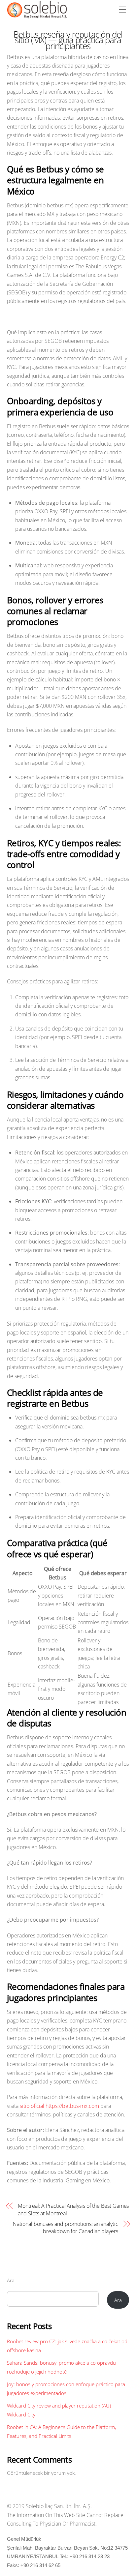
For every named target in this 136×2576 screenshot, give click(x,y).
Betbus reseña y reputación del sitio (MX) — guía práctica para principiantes (68, 40)
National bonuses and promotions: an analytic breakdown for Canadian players (65, 2228)
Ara (11, 2280)
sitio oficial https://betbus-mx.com (59, 2106)
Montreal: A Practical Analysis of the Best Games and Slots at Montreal (73, 2209)
